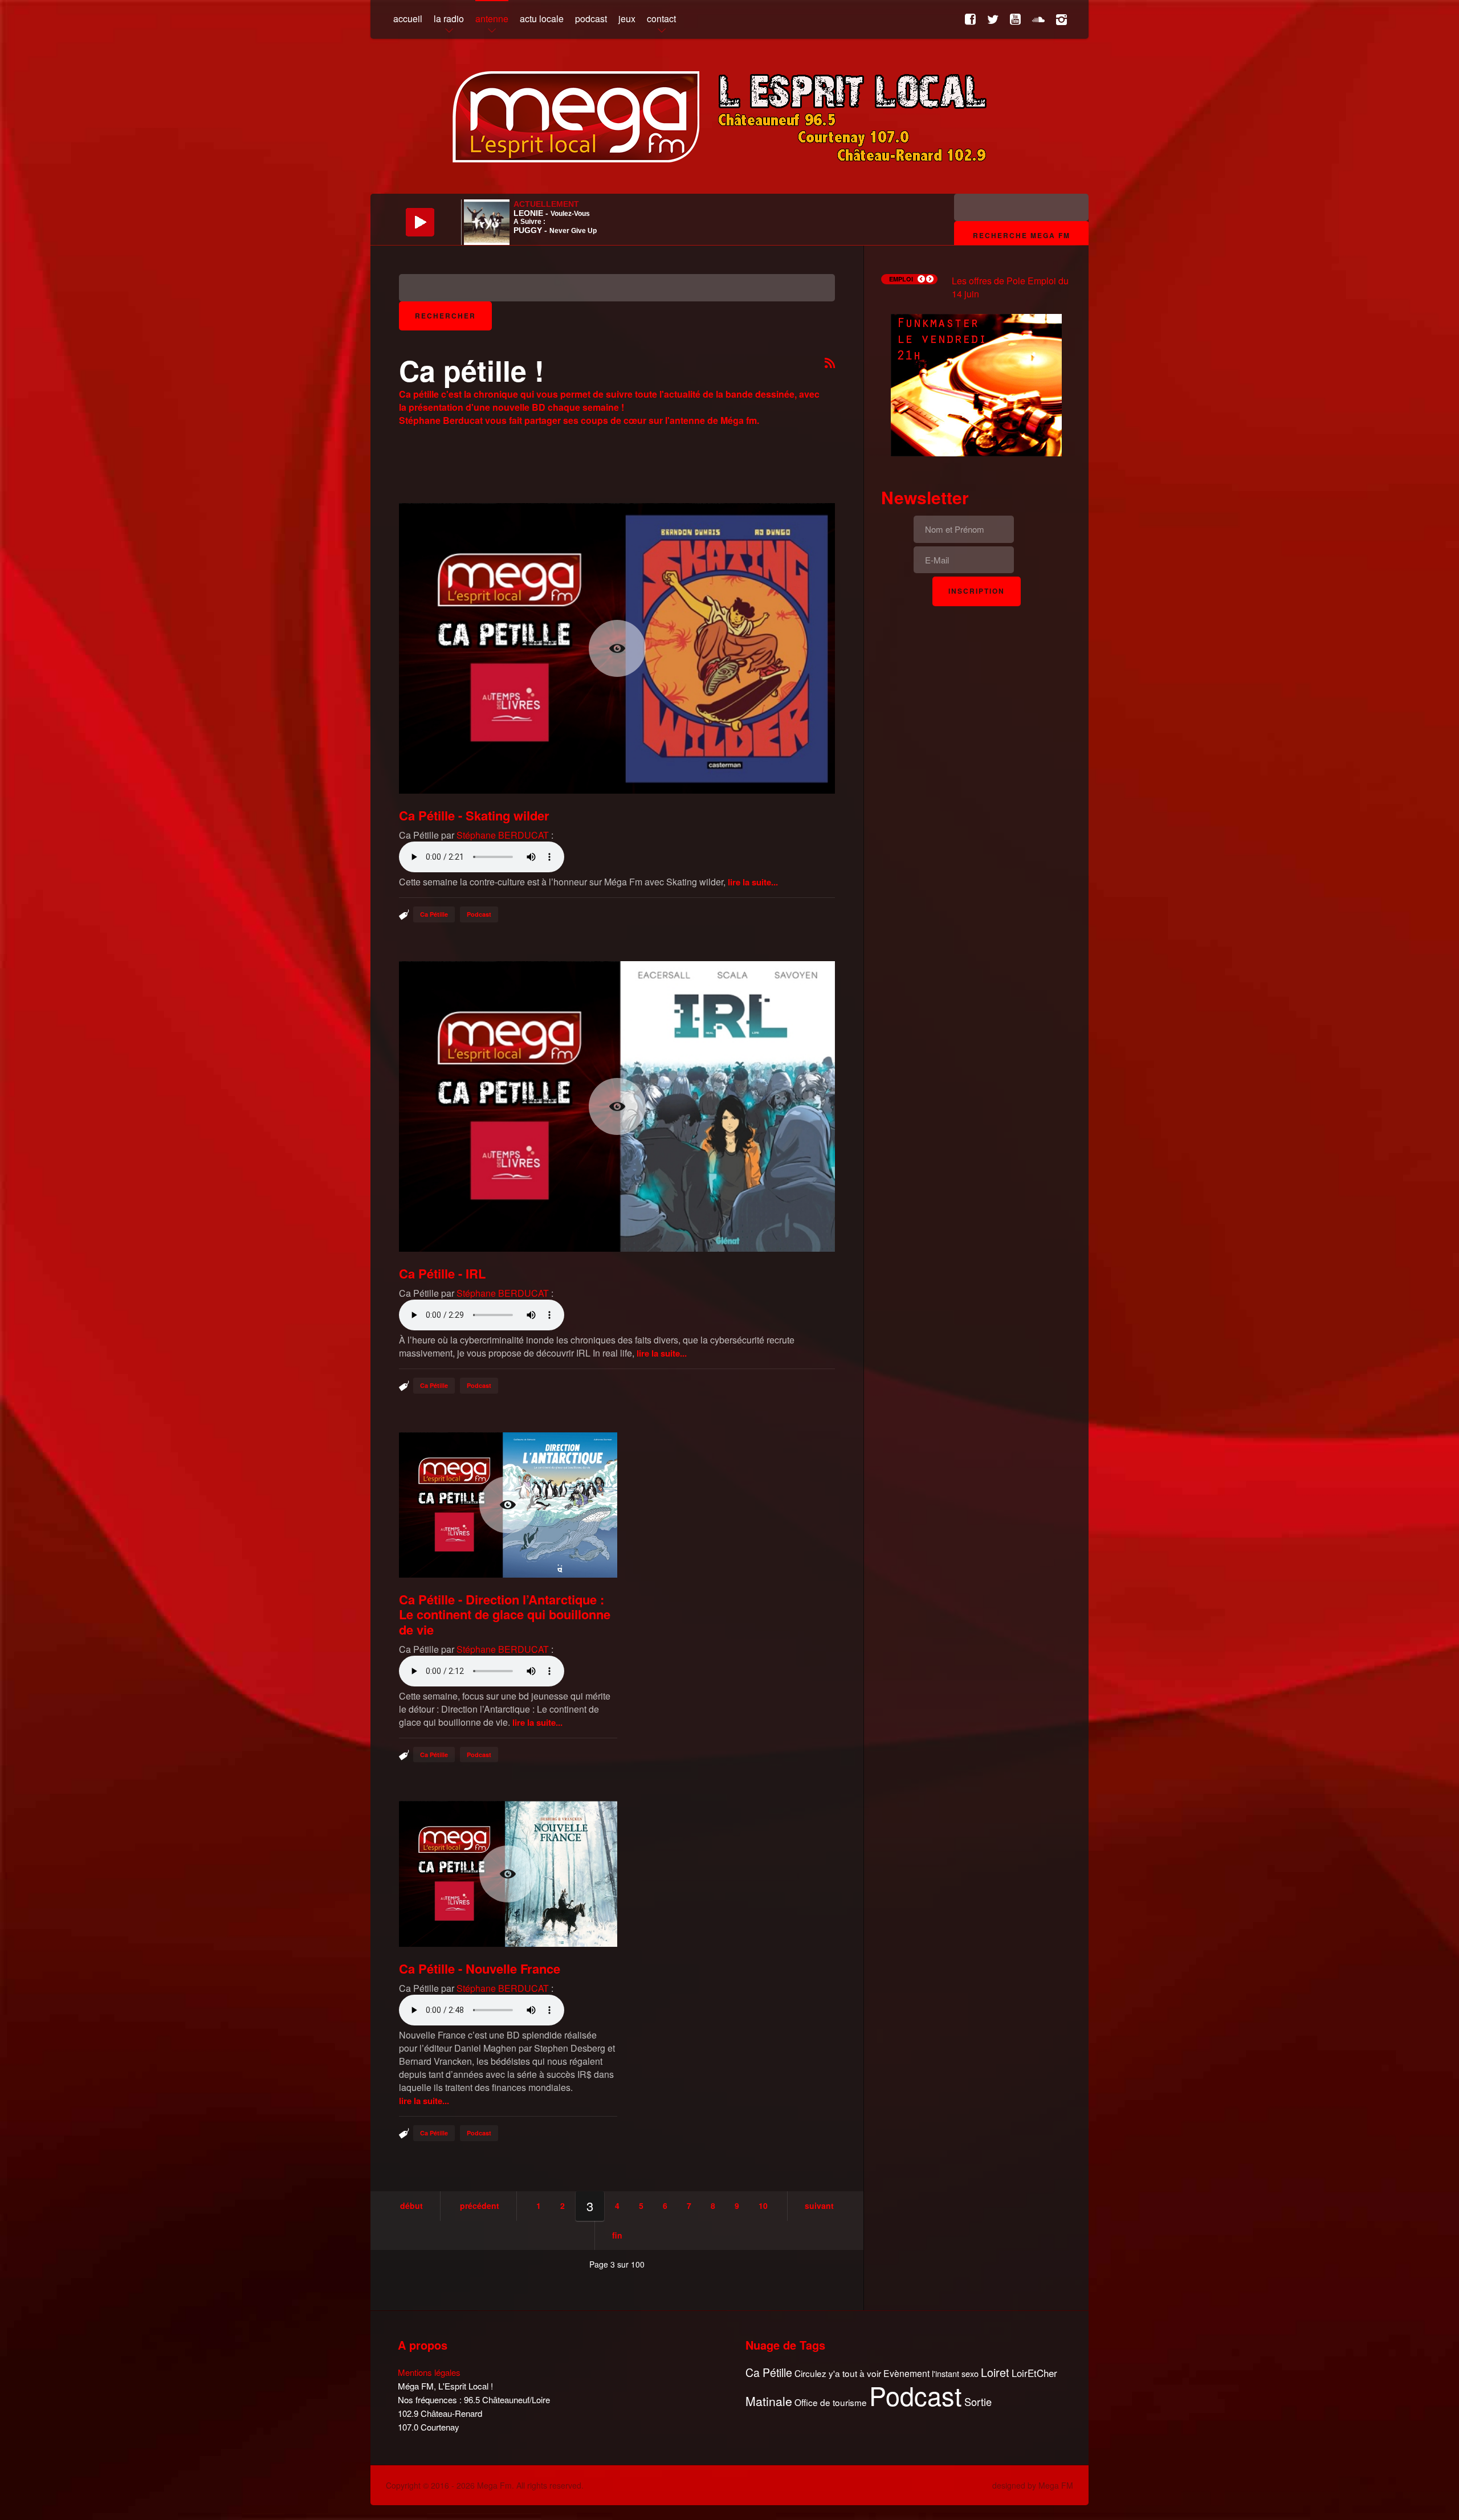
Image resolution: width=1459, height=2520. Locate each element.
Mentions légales (429, 2372)
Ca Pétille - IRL (442, 1273)
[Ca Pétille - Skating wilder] (617, 648)
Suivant (819, 2205)
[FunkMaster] (976, 384)
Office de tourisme (831, 2402)
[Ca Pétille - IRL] (617, 1106)
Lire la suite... (753, 882)
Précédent (480, 2205)
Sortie (978, 2402)
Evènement (906, 2373)
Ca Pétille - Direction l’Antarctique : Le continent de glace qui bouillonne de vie (505, 1614)
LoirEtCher (1034, 2373)
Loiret (995, 2372)
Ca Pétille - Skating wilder (474, 815)
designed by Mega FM (1033, 2485)
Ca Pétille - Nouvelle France (480, 1968)
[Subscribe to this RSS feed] (830, 364)
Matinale (769, 2401)
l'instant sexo (955, 2373)
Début (411, 2205)
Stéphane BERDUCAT (503, 835)
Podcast (479, 914)
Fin (617, 2235)
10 (763, 2205)
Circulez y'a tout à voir (838, 2373)
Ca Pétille (434, 914)
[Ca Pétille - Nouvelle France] (508, 1874)
